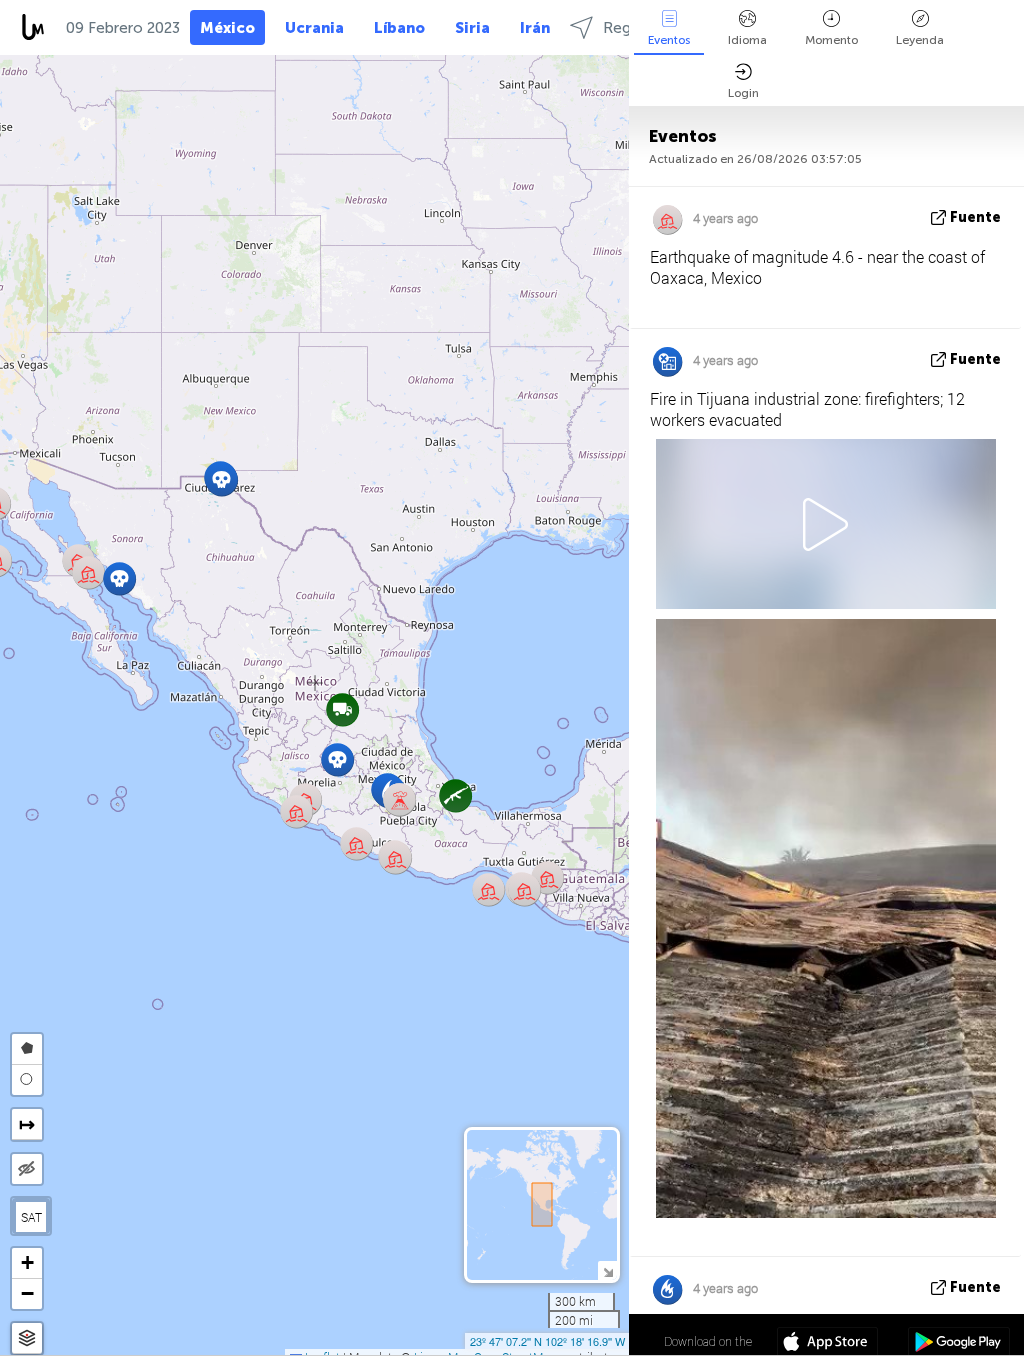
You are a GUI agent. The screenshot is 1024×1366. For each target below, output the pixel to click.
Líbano (399, 28)
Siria (472, 28)
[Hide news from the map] (27, 1169)
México (227, 28)
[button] (395, 857)
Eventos (669, 40)
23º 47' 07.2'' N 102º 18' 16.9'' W (547, 1341)
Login (743, 93)
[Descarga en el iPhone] (827, 1344)
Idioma (747, 40)
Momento (831, 40)
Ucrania (314, 28)
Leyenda (920, 40)
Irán (535, 28)
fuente (975, 217)
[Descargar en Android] (958, 1344)
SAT (31, 1217)
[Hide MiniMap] (607, 1270)
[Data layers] (27, 1338)
